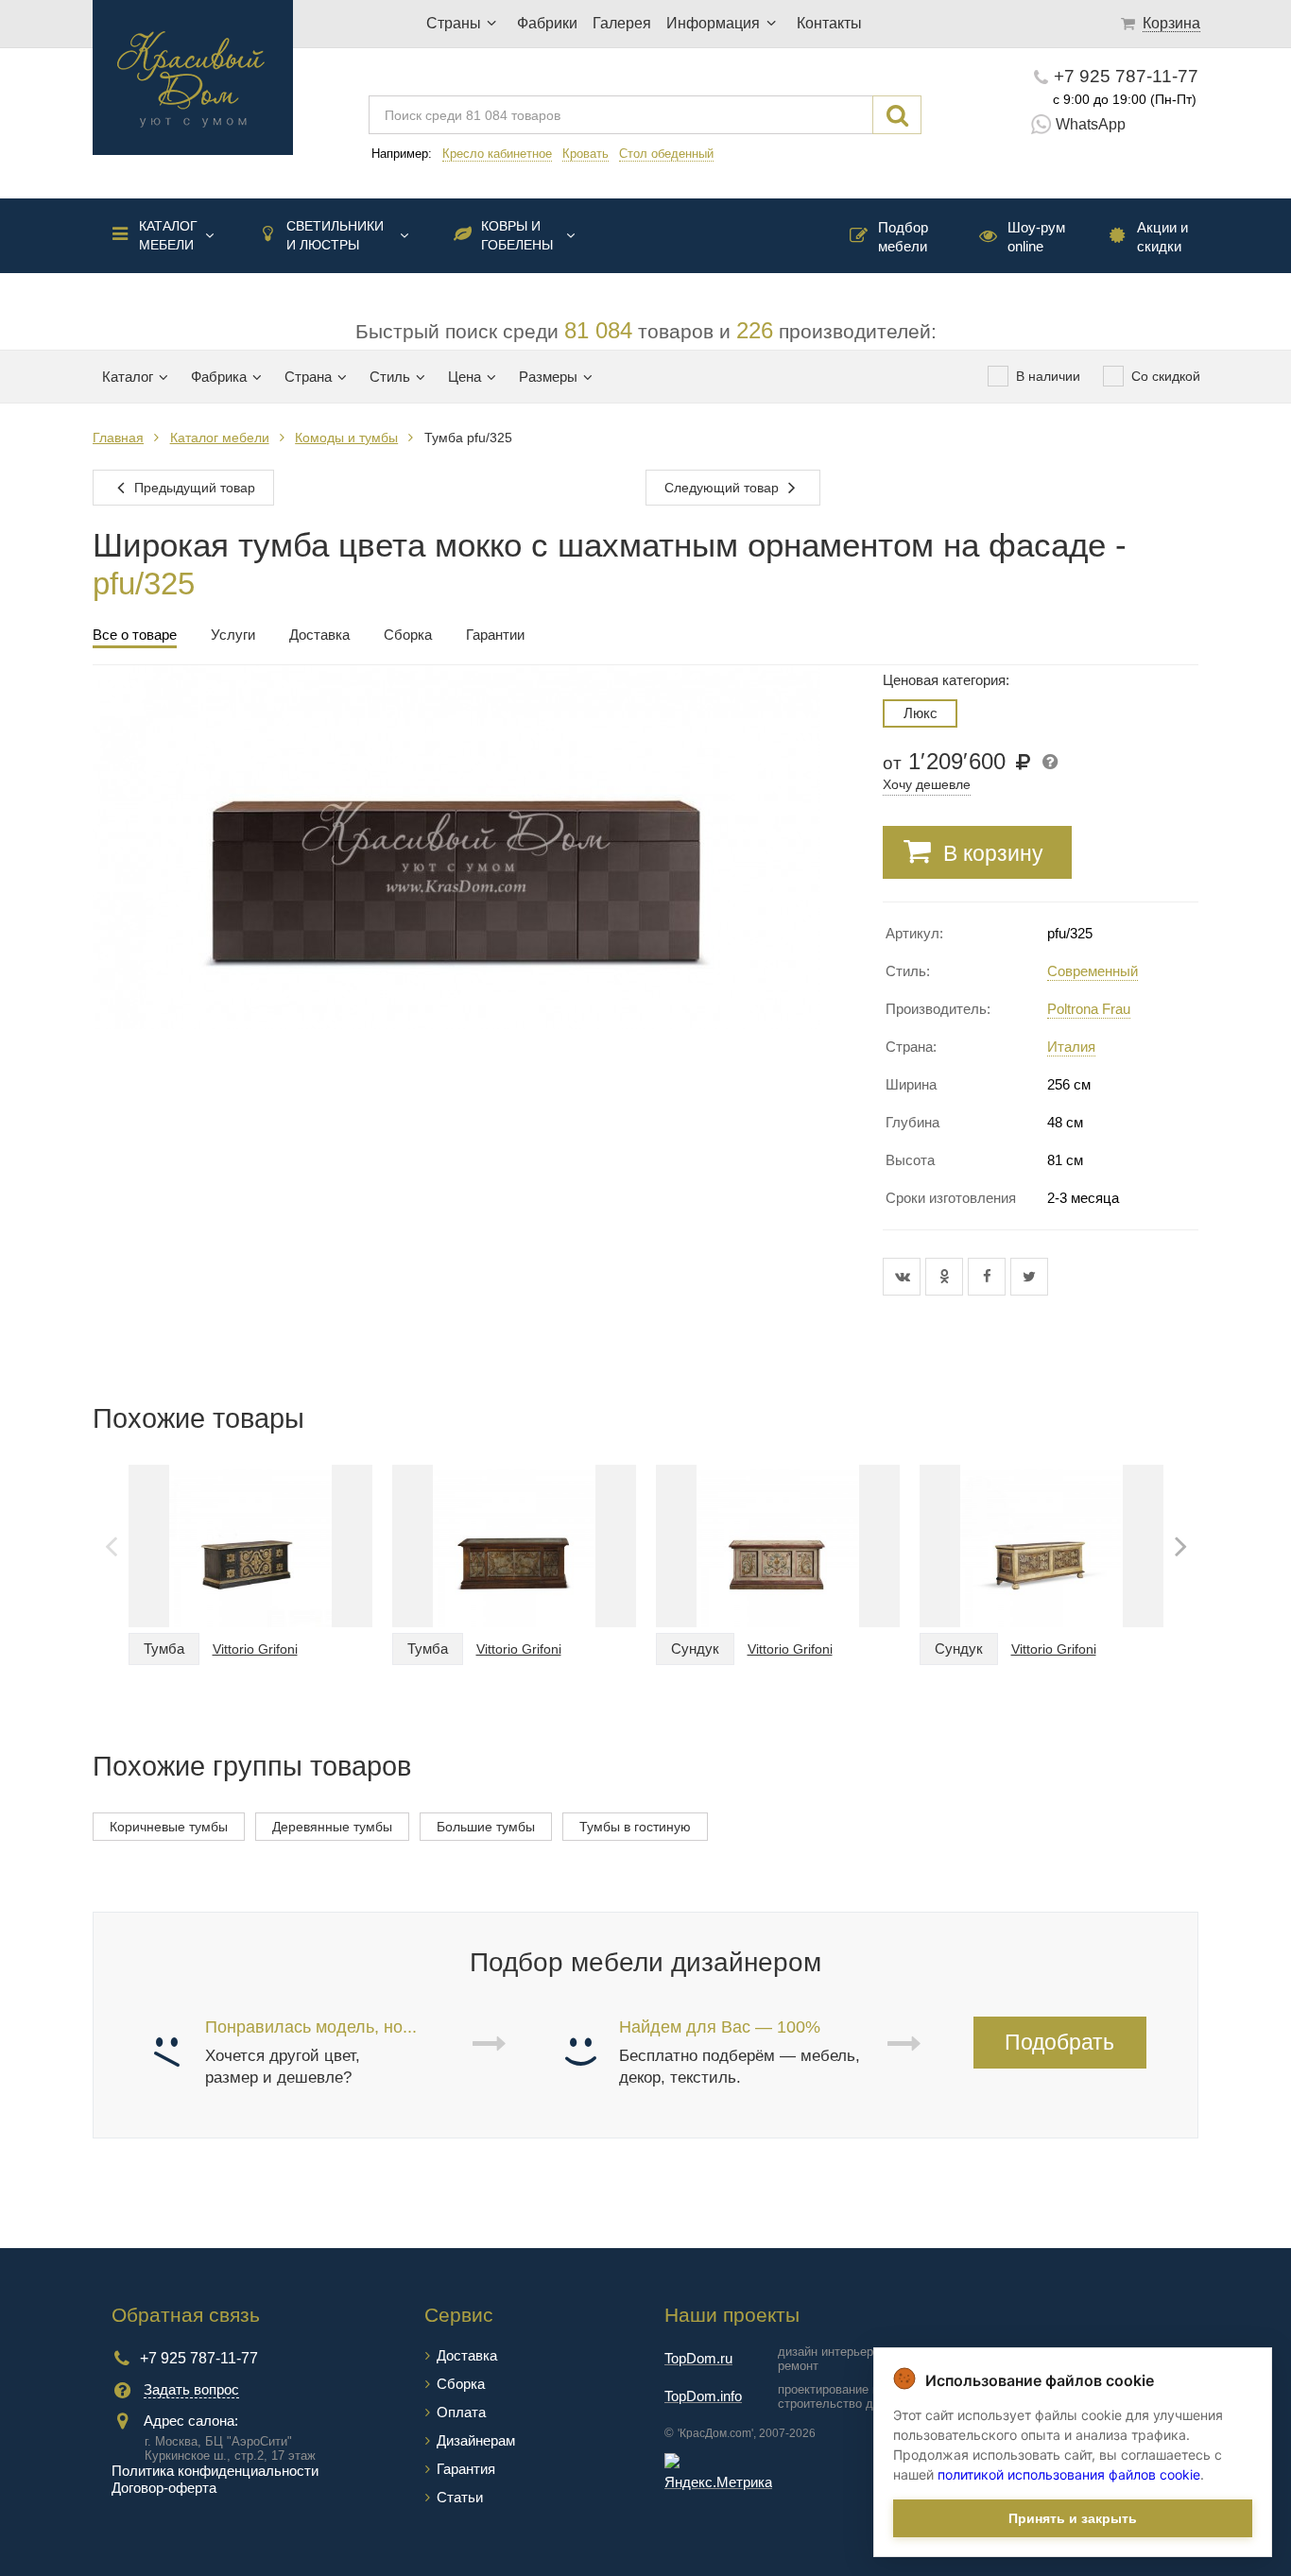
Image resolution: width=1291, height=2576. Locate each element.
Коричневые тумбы (169, 1827)
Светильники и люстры (335, 235)
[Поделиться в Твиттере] (1029, 1277)
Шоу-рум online (1036, 237)
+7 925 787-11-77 (1126, 76)
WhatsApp (1091, 124)
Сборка (461, 2384)
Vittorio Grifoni (255, 1649)
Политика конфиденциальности (215, 2471)
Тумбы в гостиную (635, 1827)
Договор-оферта (164, 2488)
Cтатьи (460, 2497)
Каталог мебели (168, 235)
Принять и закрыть (1073, 2518)
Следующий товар (723, 488)
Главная (118, 438)
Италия (1071, 1047)
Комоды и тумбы (346, 438)
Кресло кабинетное (497, 154)
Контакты (829, 23)
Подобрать (1059, 2042)
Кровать (585, 154)
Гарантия (466, 2469)
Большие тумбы (486, 1827)
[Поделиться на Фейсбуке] (989, 1277)
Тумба (164, 1649)
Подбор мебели (903, 237)
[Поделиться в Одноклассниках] (947, 1277)
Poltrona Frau (1089, 1009)
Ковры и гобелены (517, 235)
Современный (1093, 971)
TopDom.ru (698, 2358)
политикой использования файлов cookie (1069, 2474)
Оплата (461, 2412)
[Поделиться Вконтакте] (904, 1277)
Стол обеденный (666, 154)
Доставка (467, 2355)
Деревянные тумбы (332, 1827)
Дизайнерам (476, 2440)
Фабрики (547, 23)
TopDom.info (703, 2396)
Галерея (622, 23)
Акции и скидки (1162, 237)
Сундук (695, 1649)
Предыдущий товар (193, 488)
